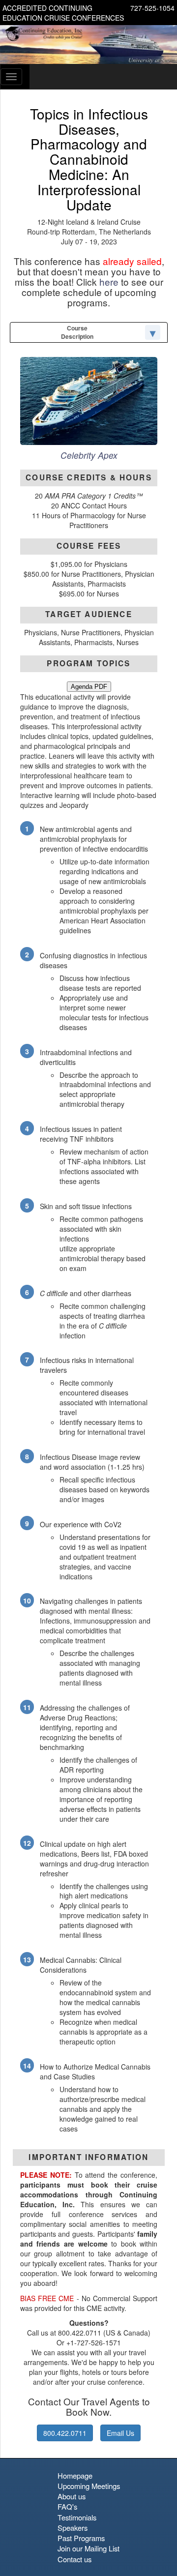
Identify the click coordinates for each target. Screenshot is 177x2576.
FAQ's (67, 2506)
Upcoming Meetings (89, 2486)
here (109, 281)
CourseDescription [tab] (77, 332)
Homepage (75, 2475)
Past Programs (81, 2538)
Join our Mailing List (88, 2548)
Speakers (73, 2528)
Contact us (74, 2559)
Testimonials (77, 2517)
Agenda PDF (89, 687)
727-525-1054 (152, 8)
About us (72, 2496)
